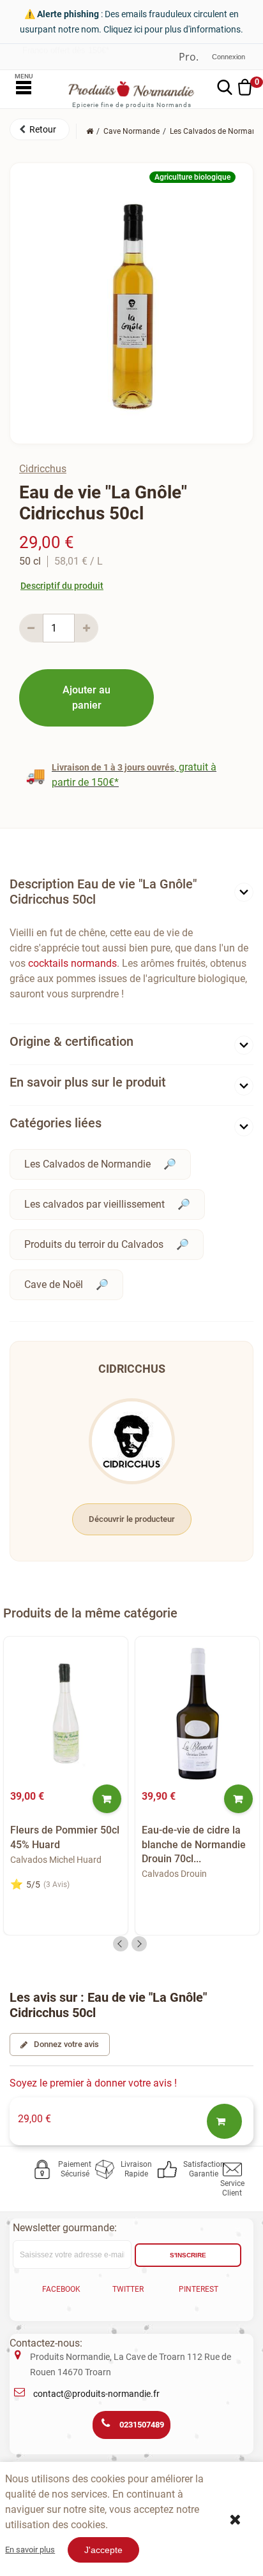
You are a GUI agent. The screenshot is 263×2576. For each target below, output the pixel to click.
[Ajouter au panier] (107, 1799)
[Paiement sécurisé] (44, 2169)
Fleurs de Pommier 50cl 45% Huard (65, 1837)
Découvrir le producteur (132, 1519)
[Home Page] (90, 131)
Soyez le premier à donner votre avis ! (93, 2083)
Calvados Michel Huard (56, 1860)
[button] (40, 129)
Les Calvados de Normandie (87, 1164)
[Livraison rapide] (107, 2169)
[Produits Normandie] (132, 89)
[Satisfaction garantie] (169, 2169)
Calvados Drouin (174, 1874)
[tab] (131, 894)
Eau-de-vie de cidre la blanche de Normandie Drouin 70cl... (194, 1844)
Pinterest (199, 2289)
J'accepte (103, 2550)
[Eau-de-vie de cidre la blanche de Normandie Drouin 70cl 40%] (197, 1714)
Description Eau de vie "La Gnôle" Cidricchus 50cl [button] (103, 892)
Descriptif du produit (62, 586)
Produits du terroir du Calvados (94, 1244)
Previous (121, 1944)
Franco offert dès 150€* (66, 50)
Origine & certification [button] (71, 1041)
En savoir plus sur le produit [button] (88, 1082)
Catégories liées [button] (56, 1123)
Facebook (61, 2289)
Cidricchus (43, 469)
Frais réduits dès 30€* (63, 58)
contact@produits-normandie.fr (96, 2394)
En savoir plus (30, 2550)
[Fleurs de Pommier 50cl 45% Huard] (66, 1714)
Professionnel (189, 57)
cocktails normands (72, 963)
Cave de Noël (54, 1284)
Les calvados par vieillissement (94, 1204)
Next (139, 1944)
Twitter (128, 2289)
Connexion (229, 57)
